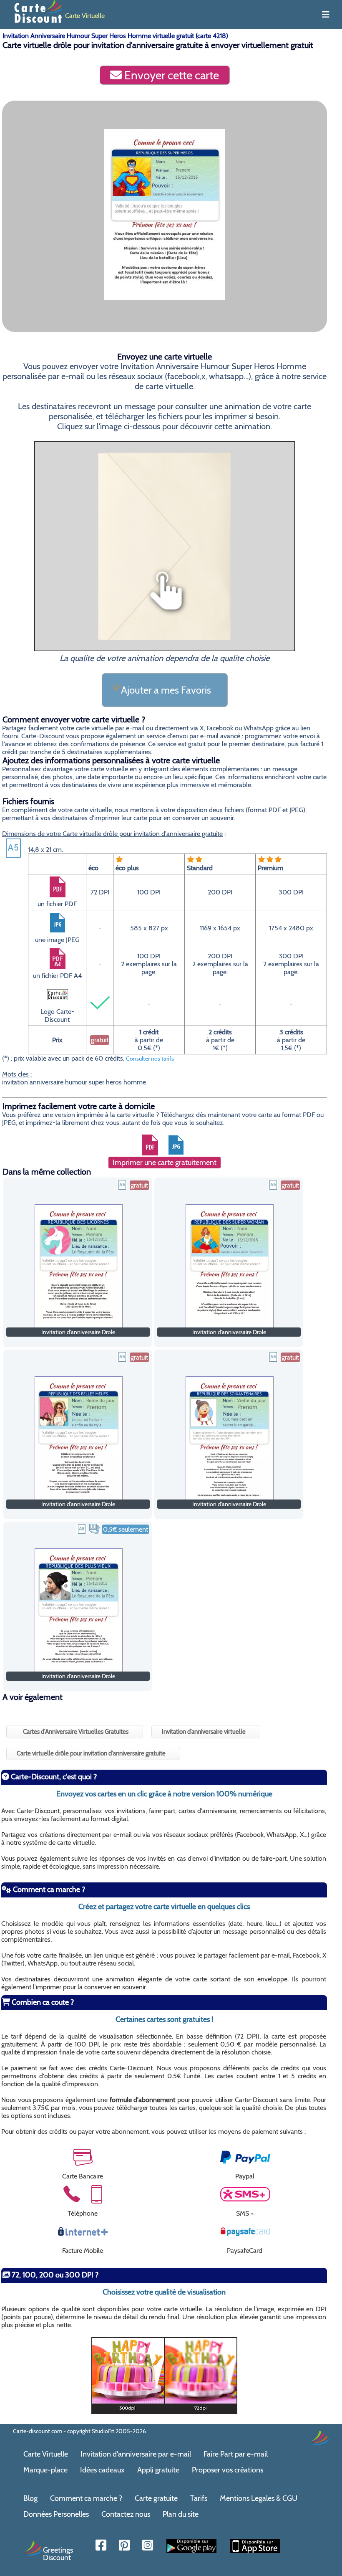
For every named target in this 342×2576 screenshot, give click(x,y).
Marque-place (45, 2470)
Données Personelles (56, 2514)
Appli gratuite (158, 2470)
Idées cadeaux (102, 2470)
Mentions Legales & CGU (259, 2498)
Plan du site (181, 2514)
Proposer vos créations (228, 2470)
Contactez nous (126, 2514)
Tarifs (199, 2498)
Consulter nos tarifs (150, 1059)
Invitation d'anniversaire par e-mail (136, 2454)
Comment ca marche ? (86, 2498)
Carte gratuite (156, 2498)
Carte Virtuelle (46, 2454)
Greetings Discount (58, 2553)
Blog (30, 2498)
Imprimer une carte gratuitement (165, 1163)
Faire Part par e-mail (236, 2454)
